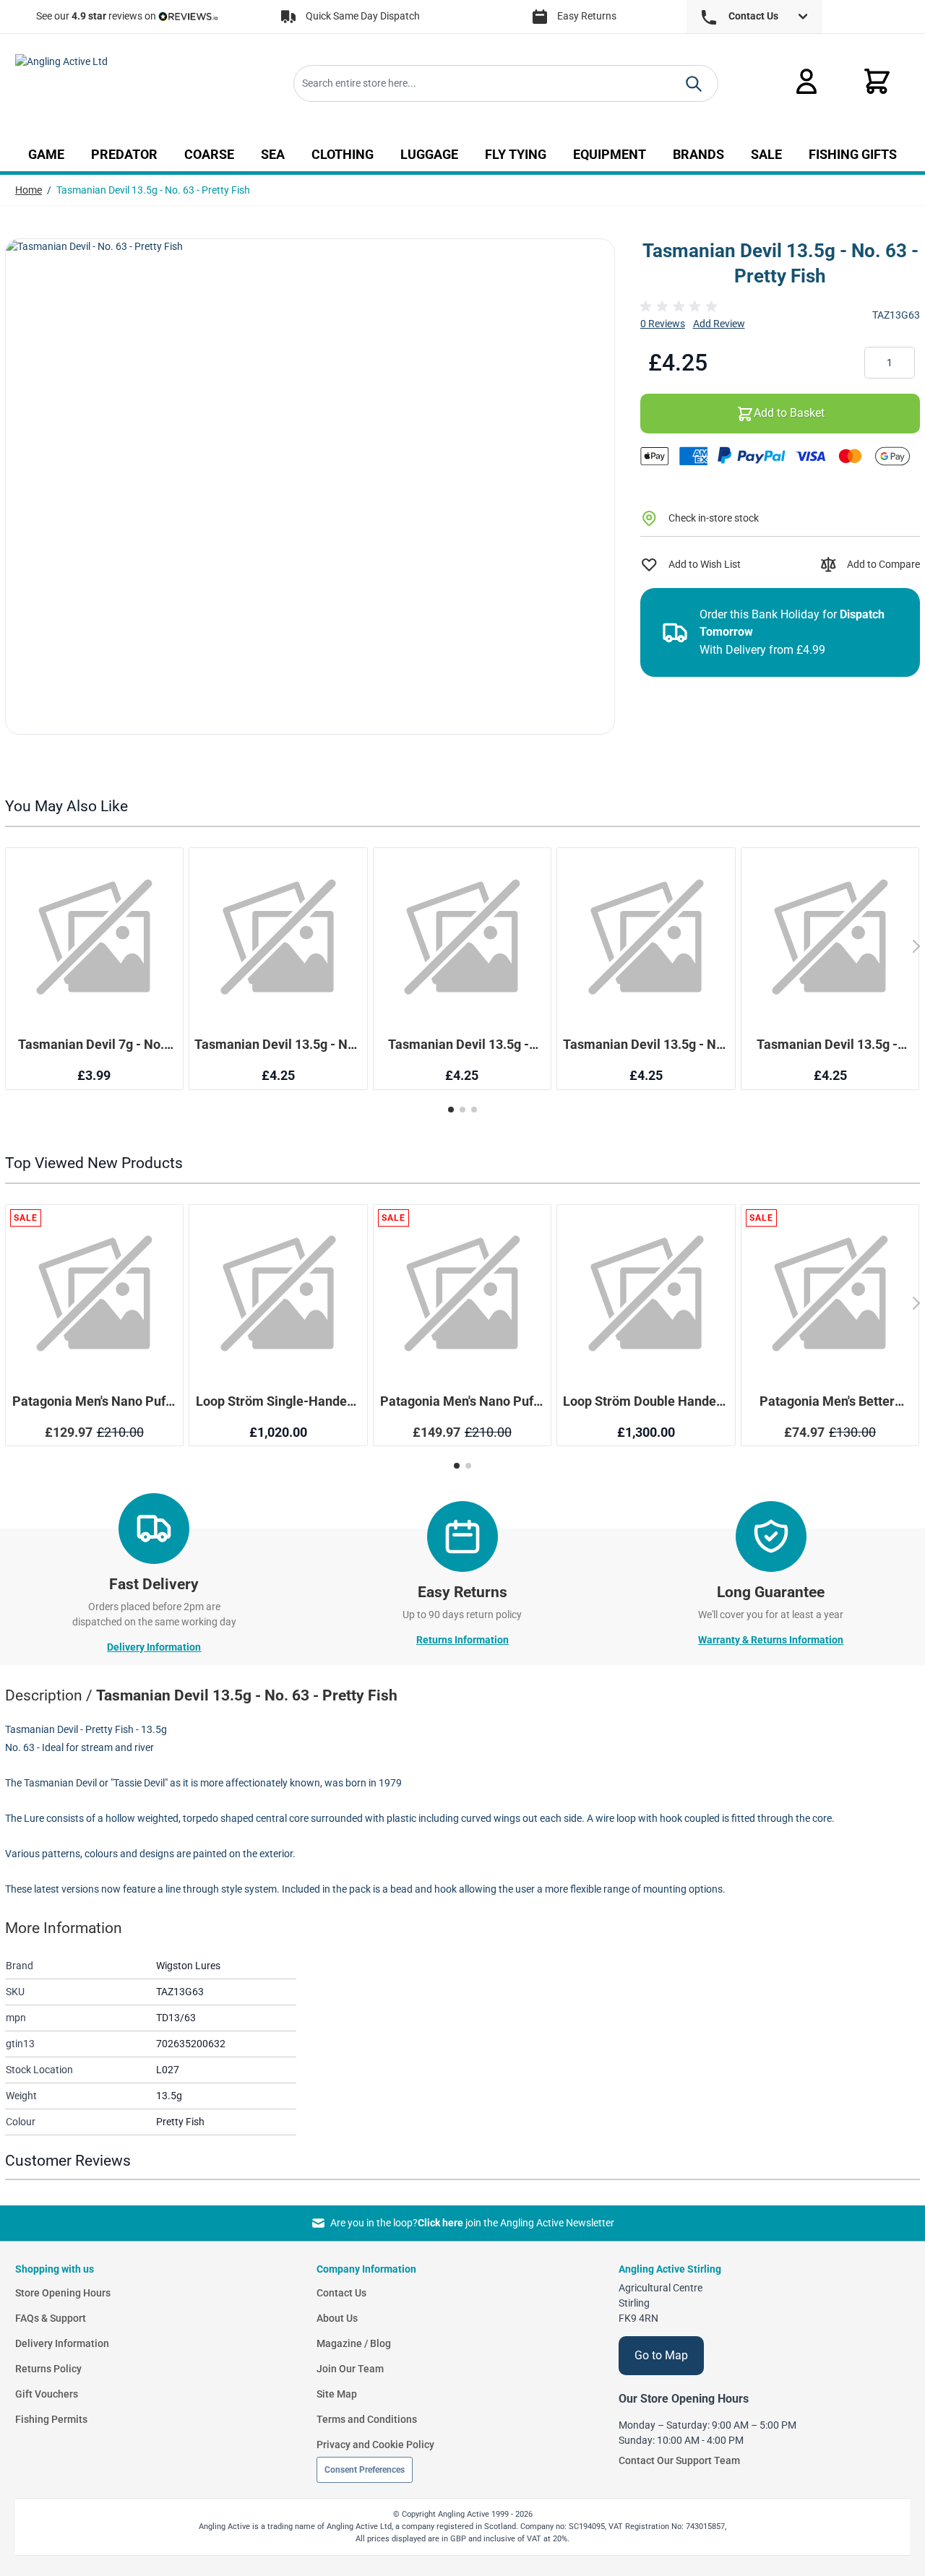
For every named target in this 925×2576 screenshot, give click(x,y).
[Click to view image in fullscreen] (310, 487)
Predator (124, 155)
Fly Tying (516, 155)
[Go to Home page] (116, 84)
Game (46, 155)
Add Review (719, 324)
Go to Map (661, 2355)
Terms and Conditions (367, 2419)
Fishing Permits (51, 2419)
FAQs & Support (51, 2318)
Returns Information (462, 1640)
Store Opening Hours (63, 2293)
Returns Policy (48, 2369)
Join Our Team (350, 2369)
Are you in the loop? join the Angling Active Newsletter (472, 2223)
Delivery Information (154, 1647)
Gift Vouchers (47, 2394)
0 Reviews (663, 324)
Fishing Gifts (853, 155)
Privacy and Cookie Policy (375, 2445)
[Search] (694, 84)
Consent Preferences (365, 2470)
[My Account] (806, 81)
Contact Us (341, 2293)
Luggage (429, 155)
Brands (698, 155)
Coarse (209, 155)
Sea (273, 155)
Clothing (343, 155)
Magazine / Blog (354, 2343)
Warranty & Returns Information (771, 1640)
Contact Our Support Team (679, 2460)
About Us (337, 2318)
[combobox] (506, 83)
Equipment (610, 155)
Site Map (337, 2394)
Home (29, 190)
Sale (766, 155)
